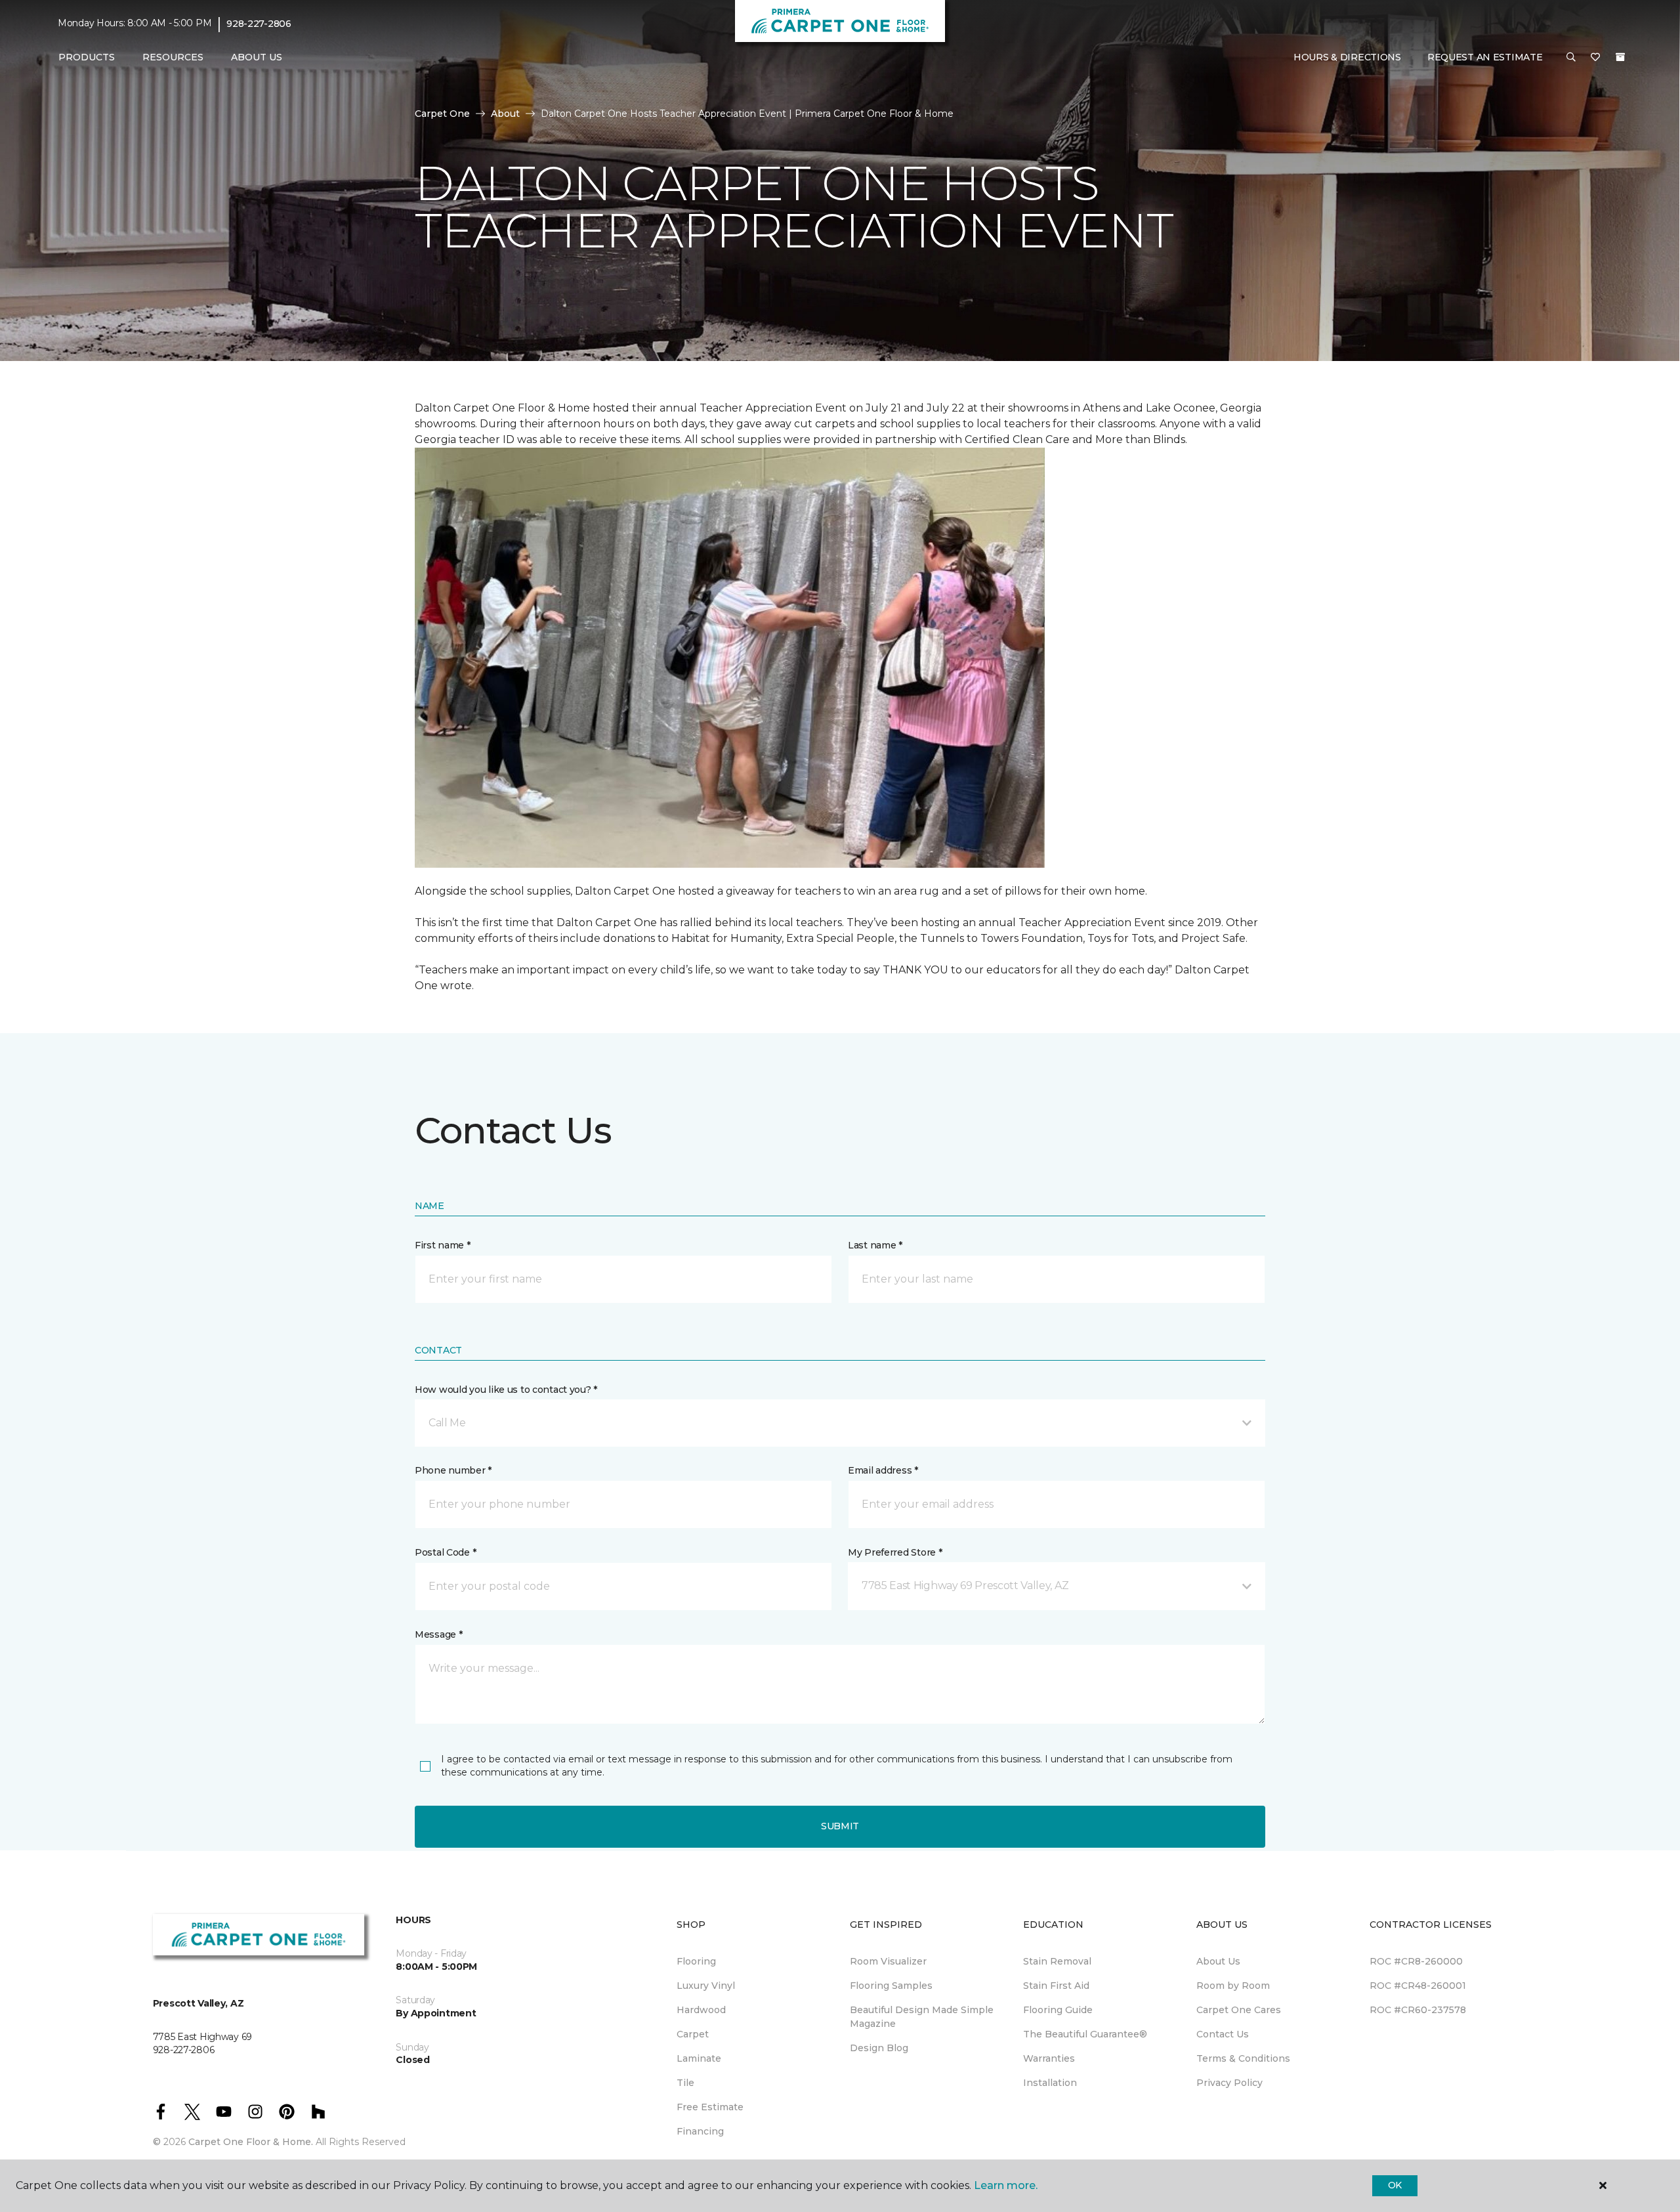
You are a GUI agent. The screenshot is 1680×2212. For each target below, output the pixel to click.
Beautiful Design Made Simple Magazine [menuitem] (922, 2017)
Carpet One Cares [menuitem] (1239, 2010)
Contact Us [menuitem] (1223, 2034)
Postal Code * (445, 1552)
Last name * (875, 1245)
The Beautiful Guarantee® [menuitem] (1085, 2034)
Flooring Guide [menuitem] (1058, 2010)
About (505, 114)
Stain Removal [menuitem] (1057, 1961)
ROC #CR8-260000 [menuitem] (1416, 1961)
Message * (438, 1634)
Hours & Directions (1347, 57)
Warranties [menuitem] (1049, 2058)
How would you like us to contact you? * (506, 1390)
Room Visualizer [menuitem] (888, 1961)
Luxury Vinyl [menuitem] (706, 1986)
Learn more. (1006, 2185)
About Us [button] (257, 57)
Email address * (883, 1470)
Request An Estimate (1485, 57)
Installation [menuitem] (1050, 2083)
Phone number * (453, 1470)
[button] (1571, 58)
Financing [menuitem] (700, 2131)
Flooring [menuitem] (696, 1961)
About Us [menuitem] (1218, 1961)
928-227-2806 (259, 24)
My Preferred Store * (895, 1552)
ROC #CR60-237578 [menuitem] (1418, 2010)
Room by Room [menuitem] (1233, 1986)
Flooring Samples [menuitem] (891, 1986)
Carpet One (442, 114)
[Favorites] (1595, 58)
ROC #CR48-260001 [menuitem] (1418, 1986)
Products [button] (87, 57)
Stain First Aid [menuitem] (1056, 1986)
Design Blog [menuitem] (879, 2048)
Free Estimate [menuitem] (710, 2107)
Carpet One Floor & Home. (251, 2142)
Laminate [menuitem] (699, 2058)
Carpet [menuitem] (693, 2034)
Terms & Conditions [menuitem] (1243, 2058)
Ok (1395, 2185)
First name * (443, 1245)
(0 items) (1620, 57)
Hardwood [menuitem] (701, 2010)
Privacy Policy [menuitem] (1229, 2083)
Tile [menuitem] (685, 2083)
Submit (840, 1826)
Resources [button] (173, 57)
